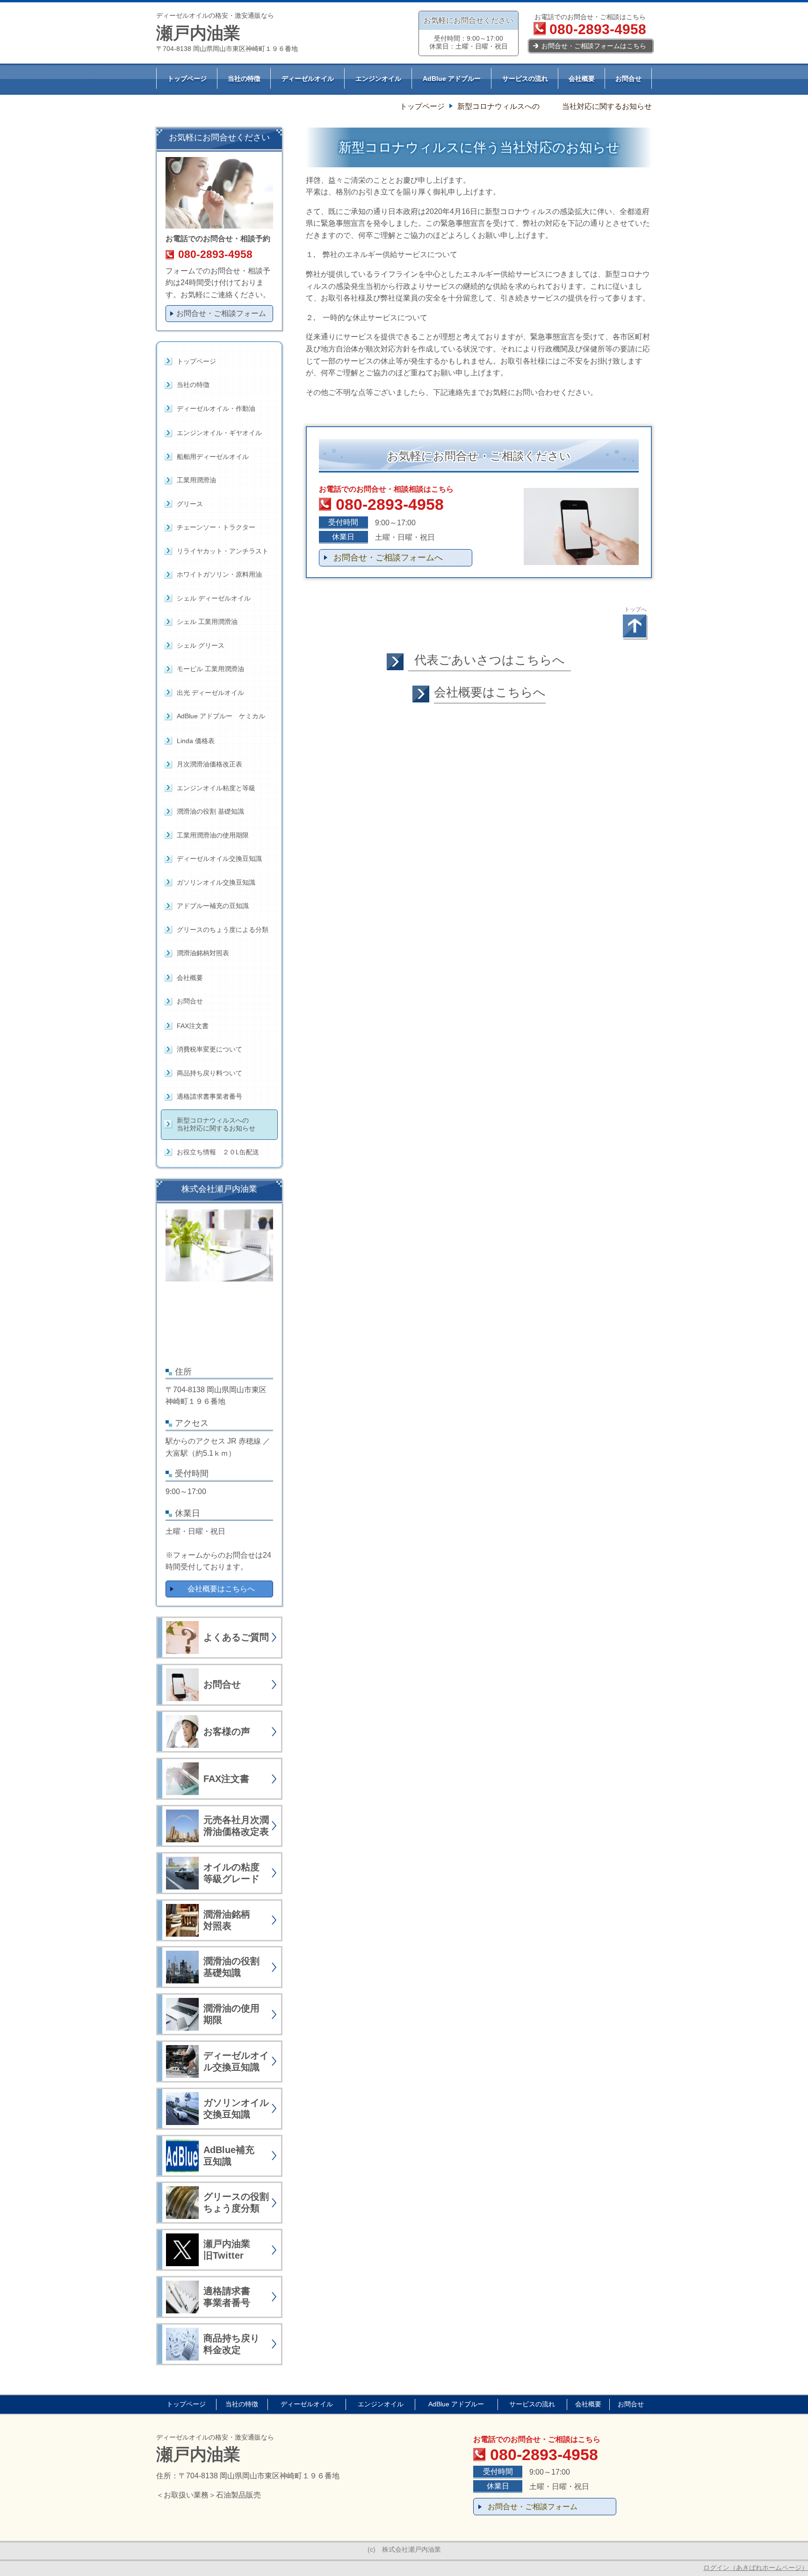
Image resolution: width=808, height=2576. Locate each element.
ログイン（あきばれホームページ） (756, 2568)
